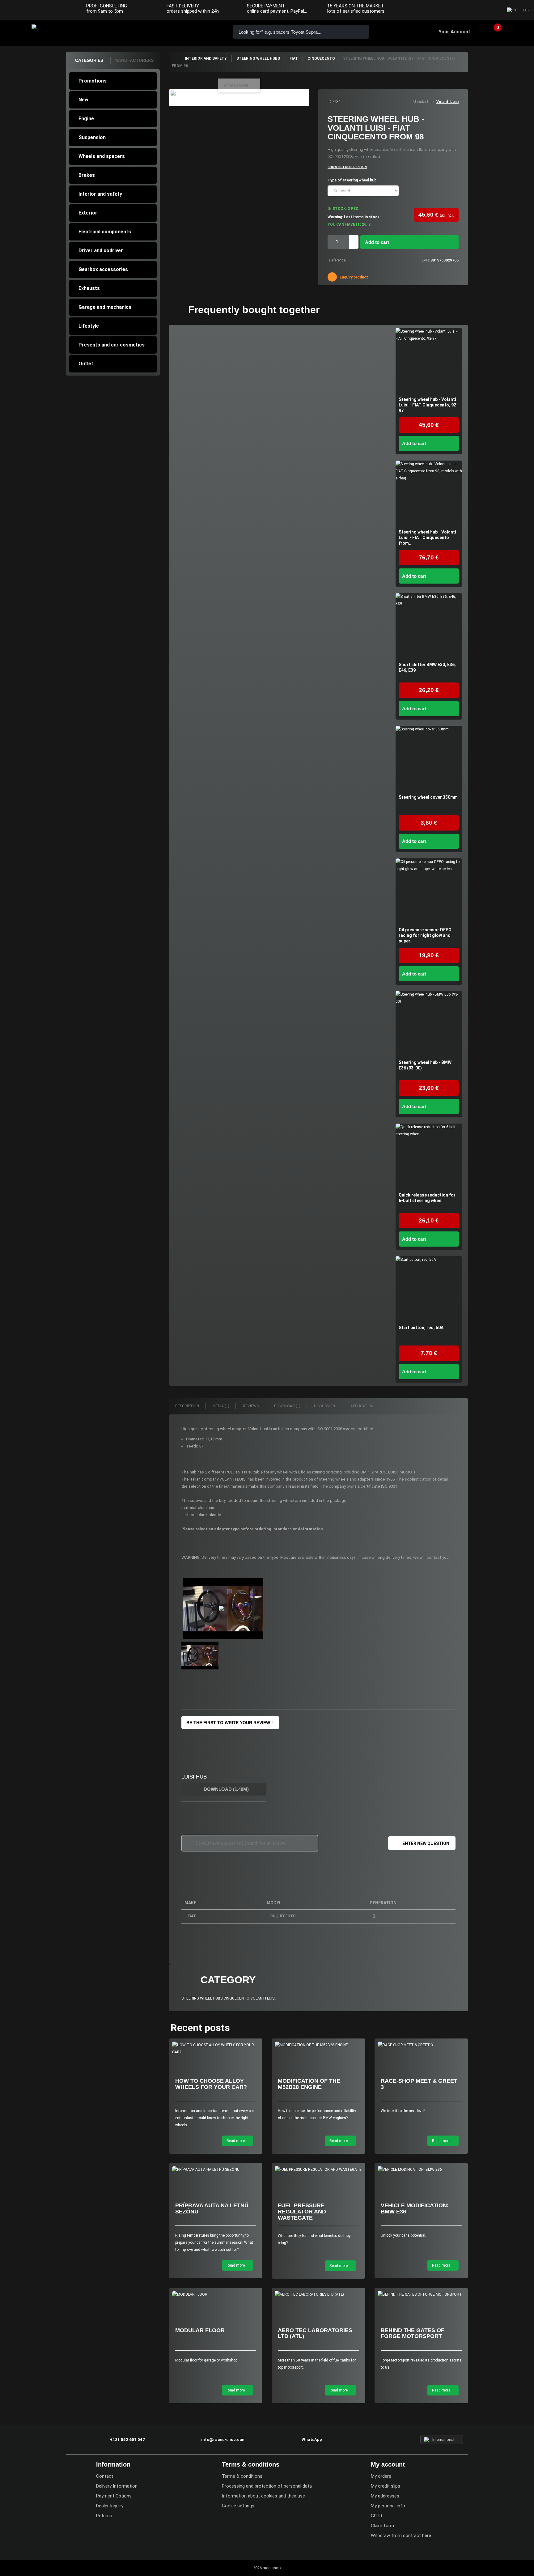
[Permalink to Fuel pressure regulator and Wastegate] (318, 2170)
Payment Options (114, 2496)
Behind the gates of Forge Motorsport (413, 2333)
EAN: (426, 260)
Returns (104, 2516)
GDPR (377, 2516)
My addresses (385, 2496)
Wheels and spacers (102, 156)
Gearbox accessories (103, 269)
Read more (236, 2141)
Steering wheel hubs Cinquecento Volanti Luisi (228, 1998)
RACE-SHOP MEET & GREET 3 (419, 2084)
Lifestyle (89, 326)
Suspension (92, 137)
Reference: (338, 260)
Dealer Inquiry (110, 2506)
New (83, 100)
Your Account (454, 32)
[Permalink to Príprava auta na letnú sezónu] (216, 2170)
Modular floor (200, 2330)
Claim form (382, 2526)
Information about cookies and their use (263, 2496)
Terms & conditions (242, 2476)
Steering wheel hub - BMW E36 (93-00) (425, 1065)
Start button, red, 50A (421, 1328)
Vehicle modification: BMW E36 (415, 2208)
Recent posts (200, 2028)
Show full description (347, 167)
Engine (86, 119)
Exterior (88, 213)
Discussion (325, 1406)
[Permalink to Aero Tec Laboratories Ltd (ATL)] (318, 2295)
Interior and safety (100, 194)
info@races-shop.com (223, 2440)
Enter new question (426, 1843)
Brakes (87, 175)
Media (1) (221, 1406)
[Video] (223, 1609)
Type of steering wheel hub (352, 180)
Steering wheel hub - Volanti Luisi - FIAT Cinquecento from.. (427, 538)
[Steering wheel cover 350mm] (429, 759)
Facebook (468, 11)
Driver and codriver (101, 251)
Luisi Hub (194, 1777)
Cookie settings (238, 2506)
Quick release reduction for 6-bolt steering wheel (427, 1198)
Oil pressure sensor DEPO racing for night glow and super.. (425, 935)
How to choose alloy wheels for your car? (211, 2084)
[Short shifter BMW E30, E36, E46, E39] (429, 626)
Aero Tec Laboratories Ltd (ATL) (315, 2333)
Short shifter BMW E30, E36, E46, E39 (427, 667)
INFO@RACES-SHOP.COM (188, 31)
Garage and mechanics (105, 307)
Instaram (480, 11)
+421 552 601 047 (171, 31)
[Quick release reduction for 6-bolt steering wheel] (429, 1157)
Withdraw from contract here (401, 2536)
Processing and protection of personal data (267, 2486)
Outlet (86, 364)
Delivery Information (117, 2486)
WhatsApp (206, 31)
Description (187, 1406)
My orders (381, 2476)
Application (362, 1406)
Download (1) (287, 1406)
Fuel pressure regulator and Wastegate (302, 2212)
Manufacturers (134, 60)
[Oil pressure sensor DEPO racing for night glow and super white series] (429, 892)
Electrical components (105, 232)
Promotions (93, 81)
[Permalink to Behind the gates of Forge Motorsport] (421, 2295)
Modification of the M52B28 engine (309, 2084)
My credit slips (386, 2486)
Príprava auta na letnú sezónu (212, 2208)
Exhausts (89, 288)
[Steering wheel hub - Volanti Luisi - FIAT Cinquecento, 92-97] (429, 361)
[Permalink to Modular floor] (216, 2295)
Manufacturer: (424, 102)
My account (388, 2464)
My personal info (388, 2506)
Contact (105, 2476)
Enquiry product (353, 277)
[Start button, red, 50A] (429, 1289)
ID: (330, 102)
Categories (89, 60)
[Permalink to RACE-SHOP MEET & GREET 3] (421, 2045)
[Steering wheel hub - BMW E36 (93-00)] (429, 1024)
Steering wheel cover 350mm (428, 797)
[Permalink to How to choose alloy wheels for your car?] (216, 2049)
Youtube (492, 11)
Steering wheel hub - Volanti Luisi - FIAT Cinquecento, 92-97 (428, 405)
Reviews (251, 1406)
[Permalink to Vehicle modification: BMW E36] (421, 2170)
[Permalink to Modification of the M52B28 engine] (318, 2045)
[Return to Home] (174, 58)
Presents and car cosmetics (112, 345)
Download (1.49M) (226, 1789)
